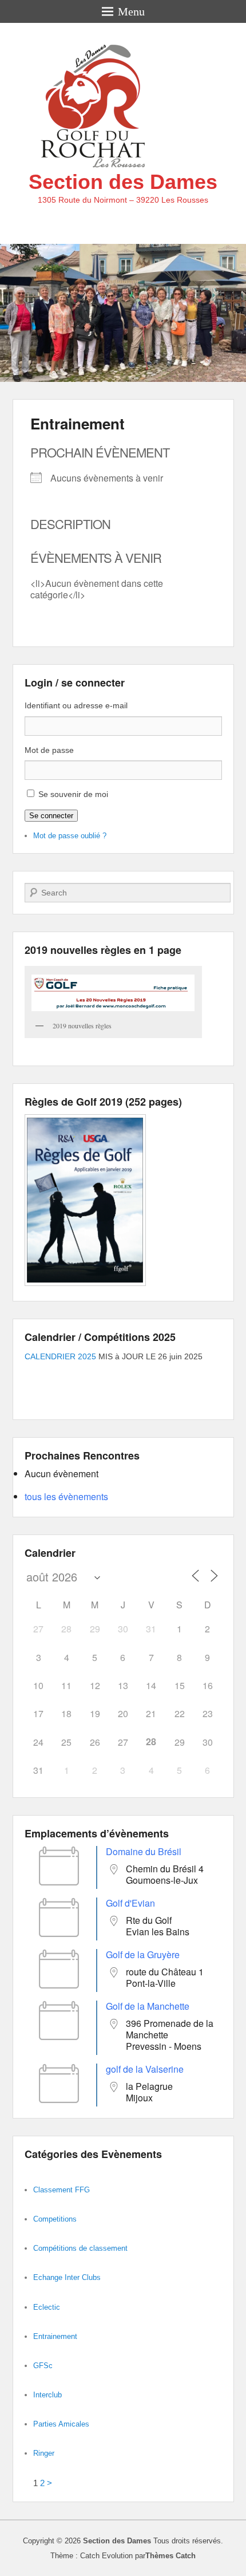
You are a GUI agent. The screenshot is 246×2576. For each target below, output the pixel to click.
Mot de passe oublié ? (70, 836)
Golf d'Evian (130, 1903)
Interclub (47, 2395)
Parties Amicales (61, 2424)
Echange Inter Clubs (67, 2277)
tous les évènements (66, 1496)
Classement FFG (61, 2190)
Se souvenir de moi (73, 794)
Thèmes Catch (170, 2556)
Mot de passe (49, 750)
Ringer (44, 2453)
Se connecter (51, 816)
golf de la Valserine (145, 2069)
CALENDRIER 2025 (60, 1356)
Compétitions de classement (80, 2248)
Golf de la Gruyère (143, 1954)
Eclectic (47, 2307)
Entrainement (78, 423)
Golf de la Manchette (148, 2006)
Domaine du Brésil (144, 1851)
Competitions (55, 2219)
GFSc (43, 2366)
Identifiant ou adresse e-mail (76, 705)
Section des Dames (123, 182)
